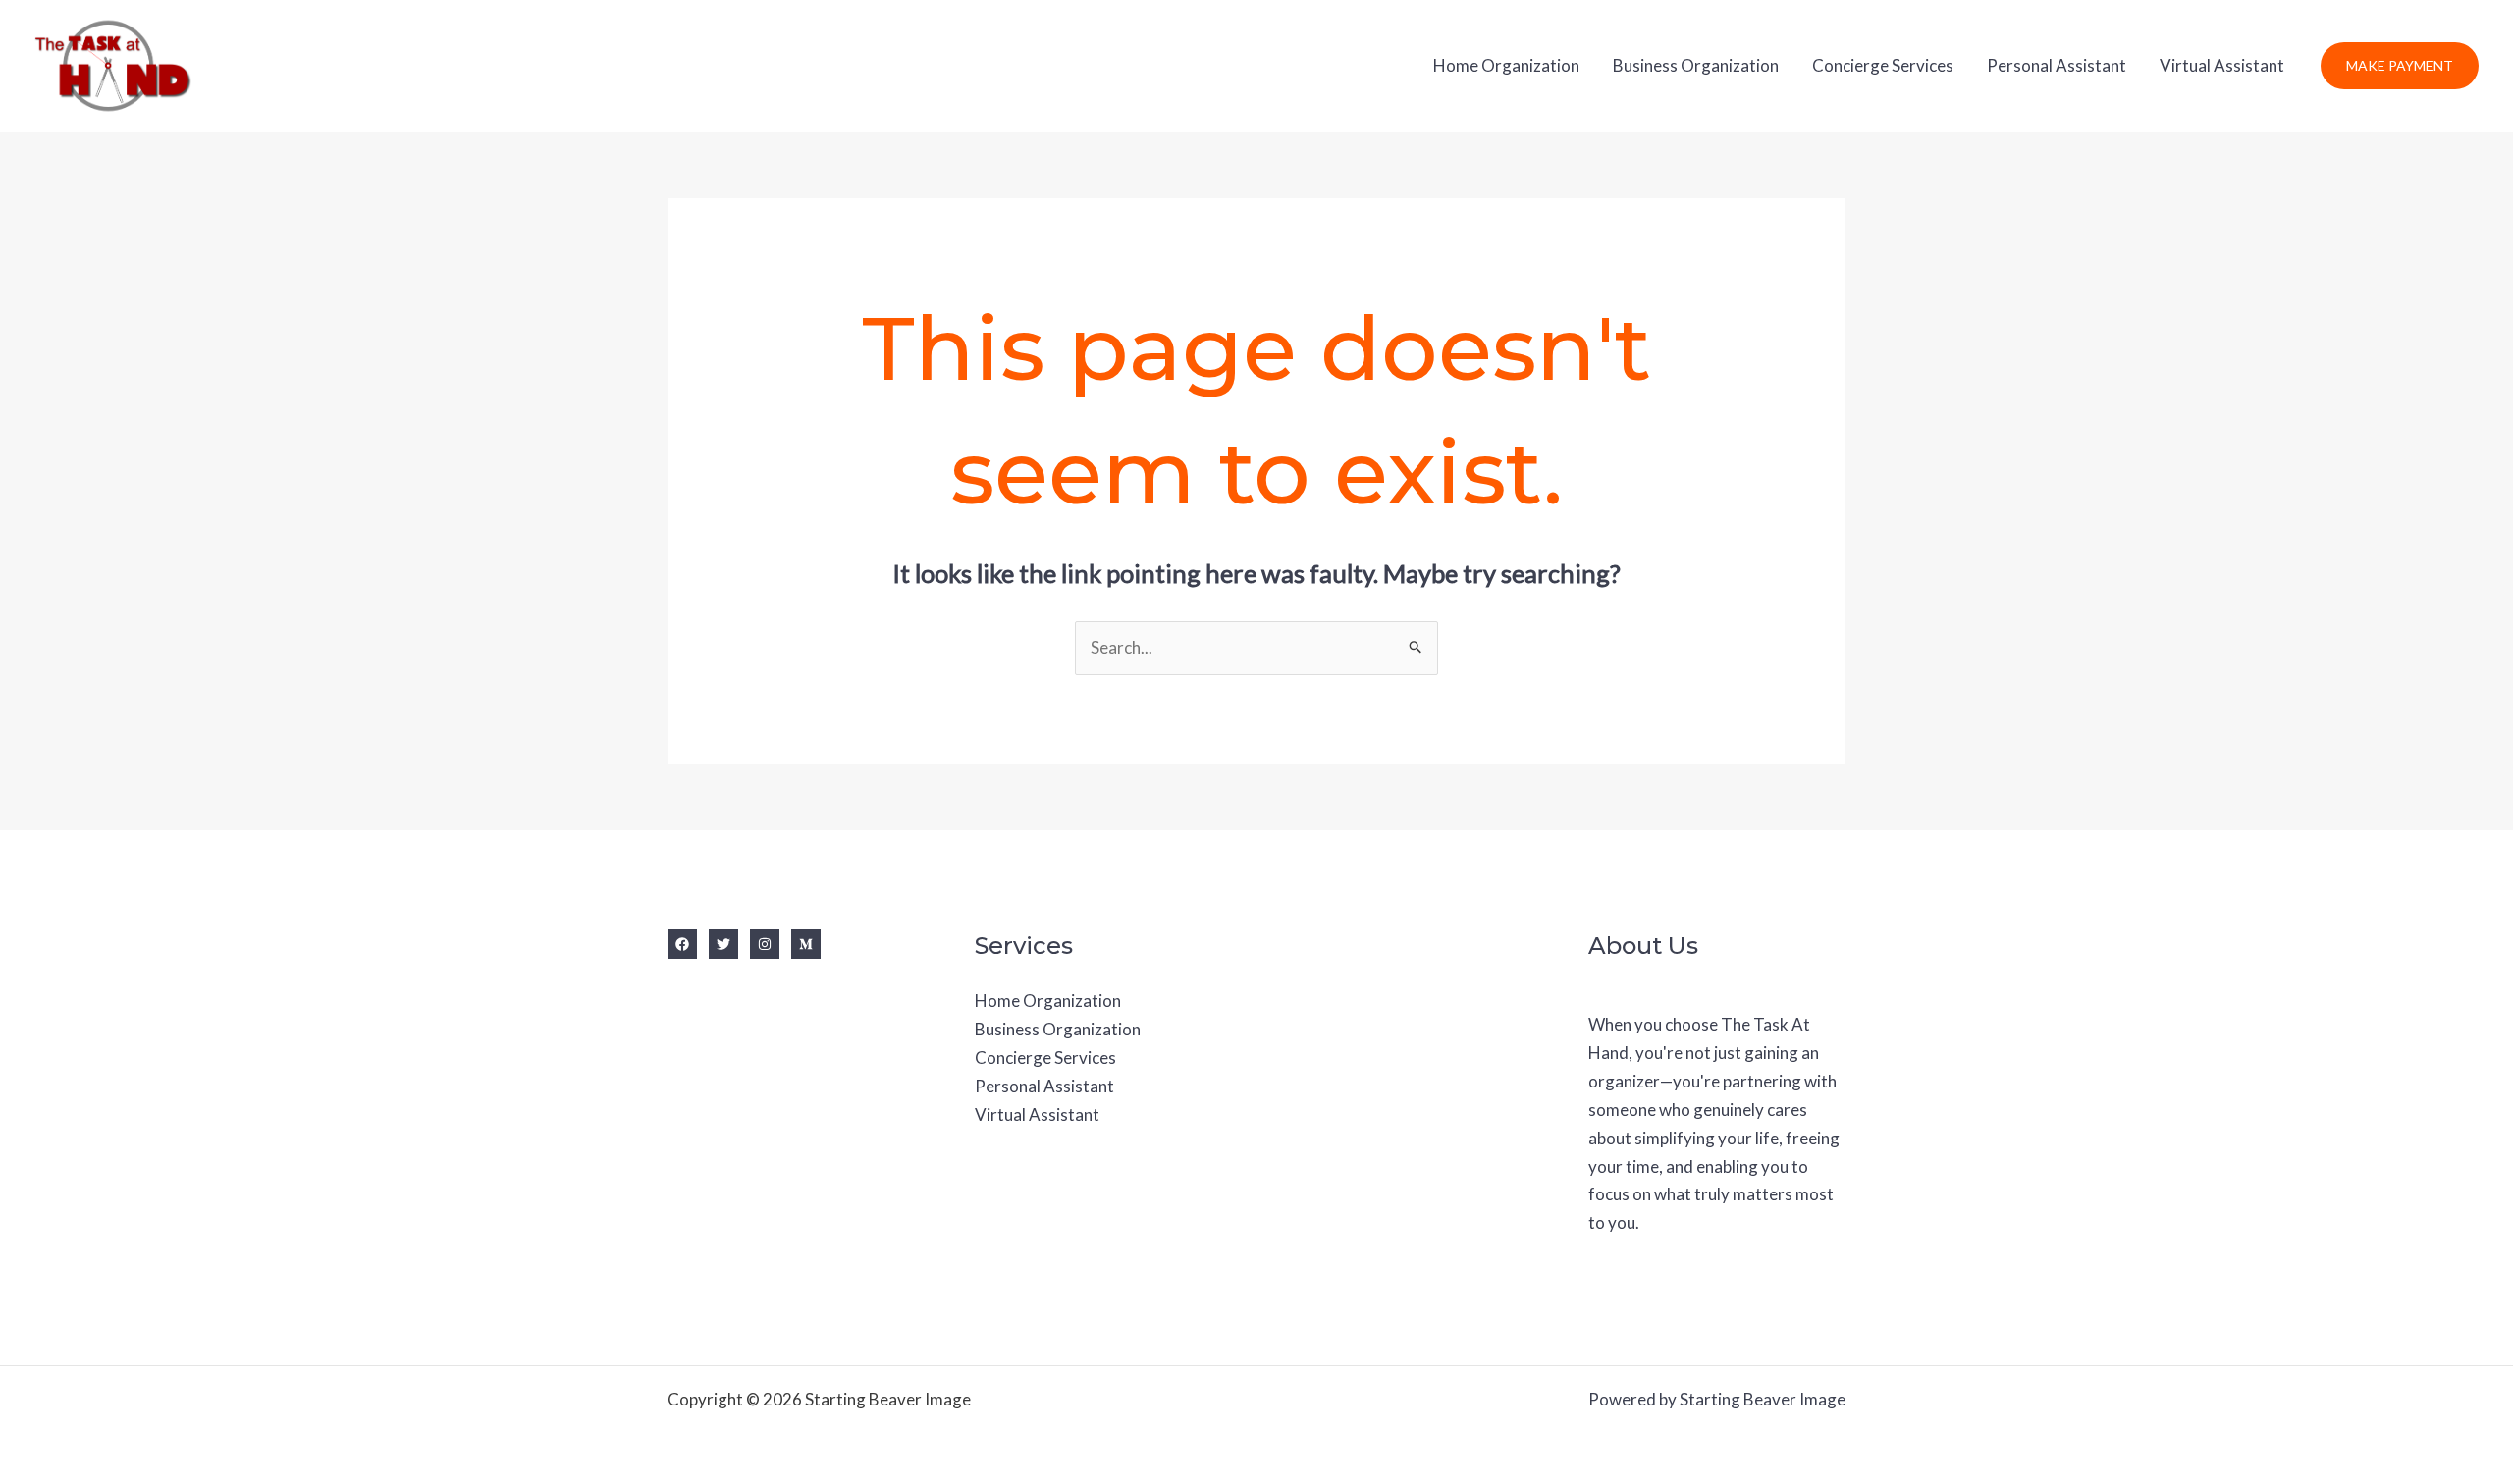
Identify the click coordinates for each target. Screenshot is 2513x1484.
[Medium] (806, 944)
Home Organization (1506, 65)
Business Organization (1696, 65)
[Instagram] (765, 944)
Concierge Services (1883, 65)
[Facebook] (682, 944)
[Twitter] (723, 944)
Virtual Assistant (2222, 65)
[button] (2400, 66)
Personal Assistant (2057, 65)
